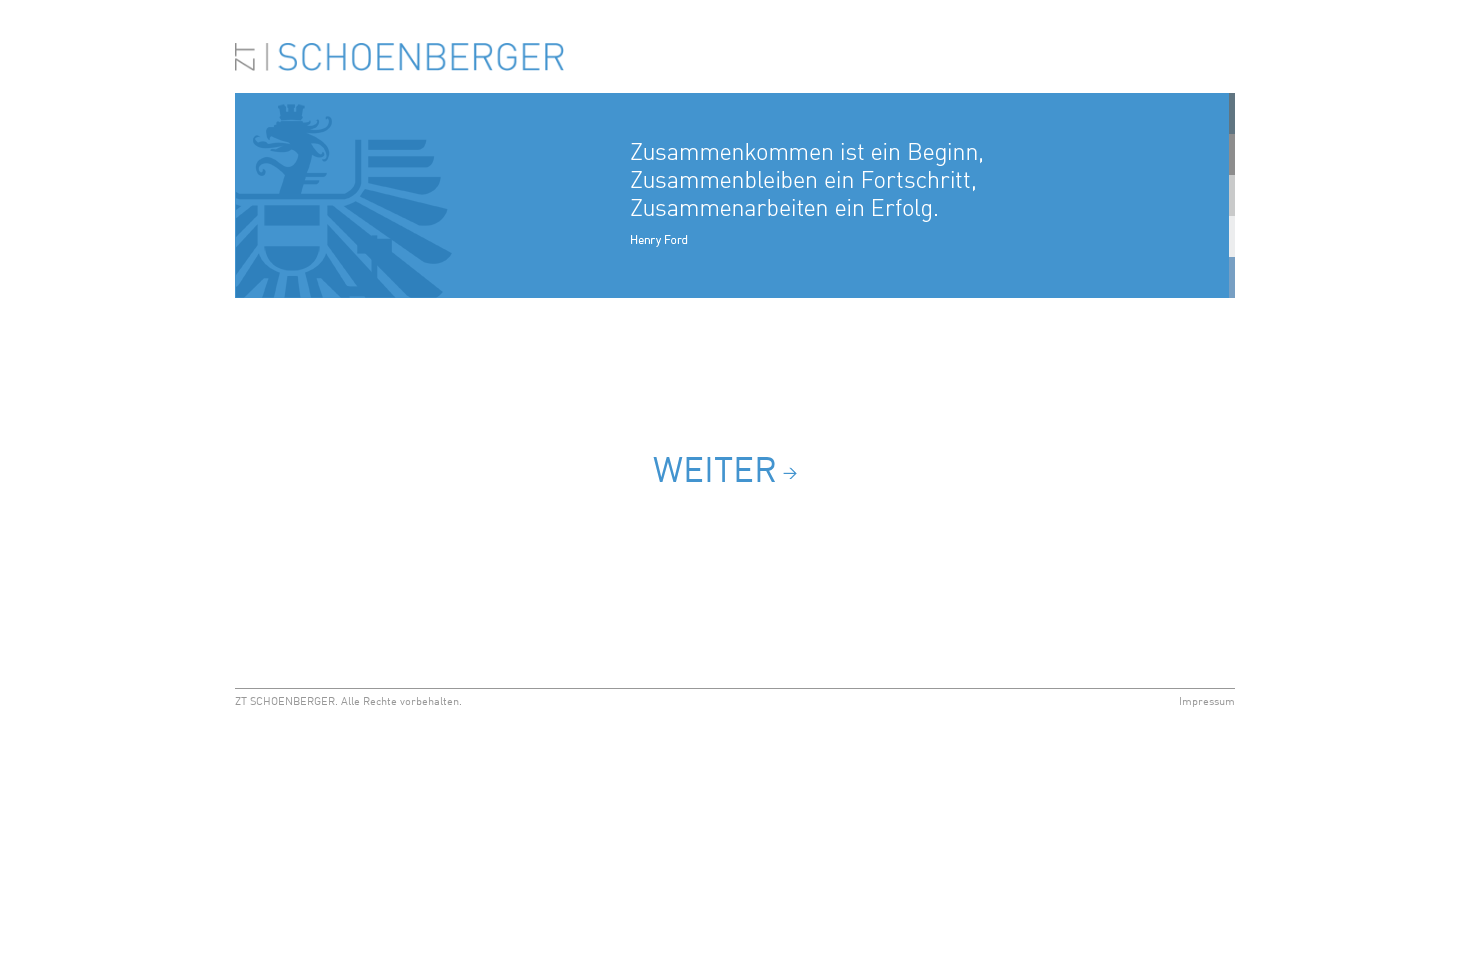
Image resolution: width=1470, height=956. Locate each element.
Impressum (1207, 702)
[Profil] (735, 295)
